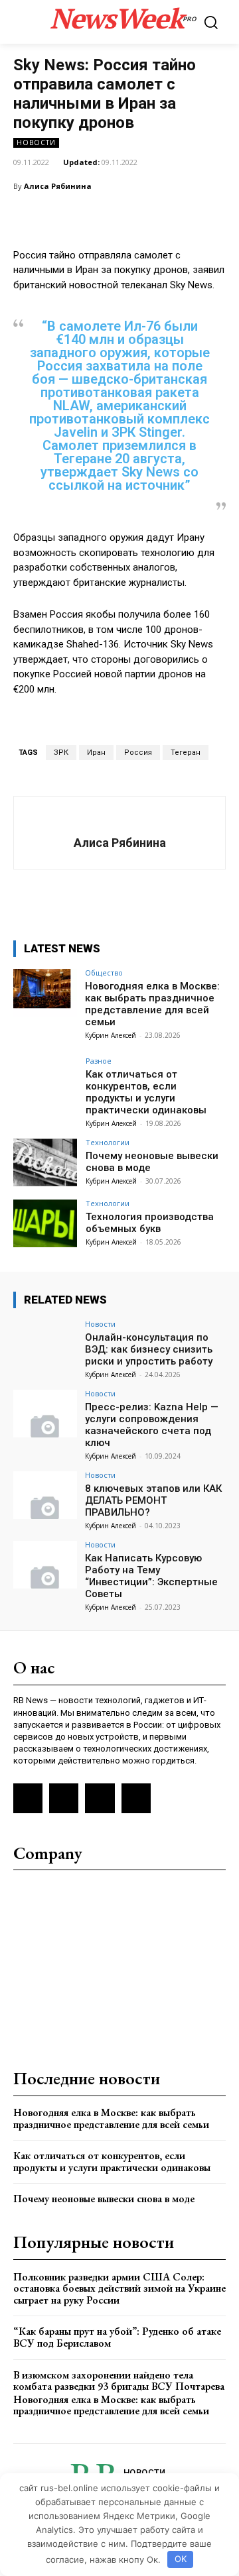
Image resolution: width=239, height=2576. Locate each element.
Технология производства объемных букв (150, 1223)
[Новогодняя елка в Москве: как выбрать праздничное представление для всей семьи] (45, 993)
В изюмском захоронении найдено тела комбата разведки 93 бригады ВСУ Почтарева (119, 2381)
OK (181, 2559)
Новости (36, 142)
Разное (99, 1061)
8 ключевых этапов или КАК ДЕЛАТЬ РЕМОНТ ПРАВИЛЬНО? (153, 1500)
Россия (138, 753)
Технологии (108, 1142)
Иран (96, 753)
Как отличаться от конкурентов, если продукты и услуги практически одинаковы (146, 1092)
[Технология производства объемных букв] (45, 1223)
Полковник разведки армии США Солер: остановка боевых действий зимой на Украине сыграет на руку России (119, 2288)
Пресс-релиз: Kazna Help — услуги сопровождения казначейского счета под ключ (152, 1425)
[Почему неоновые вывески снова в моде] (45, 1162)
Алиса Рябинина (58, 186)
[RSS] (28, 1798)
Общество (104, 973)
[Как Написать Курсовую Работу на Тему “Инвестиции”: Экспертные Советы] (45, 1565)
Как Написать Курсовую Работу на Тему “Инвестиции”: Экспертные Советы (151, 1576)
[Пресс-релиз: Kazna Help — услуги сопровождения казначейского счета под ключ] (45, 1414)
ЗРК (61, 753)
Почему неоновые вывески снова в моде (104, 2199)
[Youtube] (136, 1798)
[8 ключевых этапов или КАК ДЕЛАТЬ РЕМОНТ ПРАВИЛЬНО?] (45, 1495)
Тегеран (186, 753)
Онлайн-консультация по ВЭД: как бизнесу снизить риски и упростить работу (149, 1349)
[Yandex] (100, 1798)
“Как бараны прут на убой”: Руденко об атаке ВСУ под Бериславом (117, 2337)
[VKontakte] (64, 1798)
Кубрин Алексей (111, 1035)
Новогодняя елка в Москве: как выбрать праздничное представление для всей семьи (152, 1004)
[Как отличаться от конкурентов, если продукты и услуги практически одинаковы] (45, 1081)
